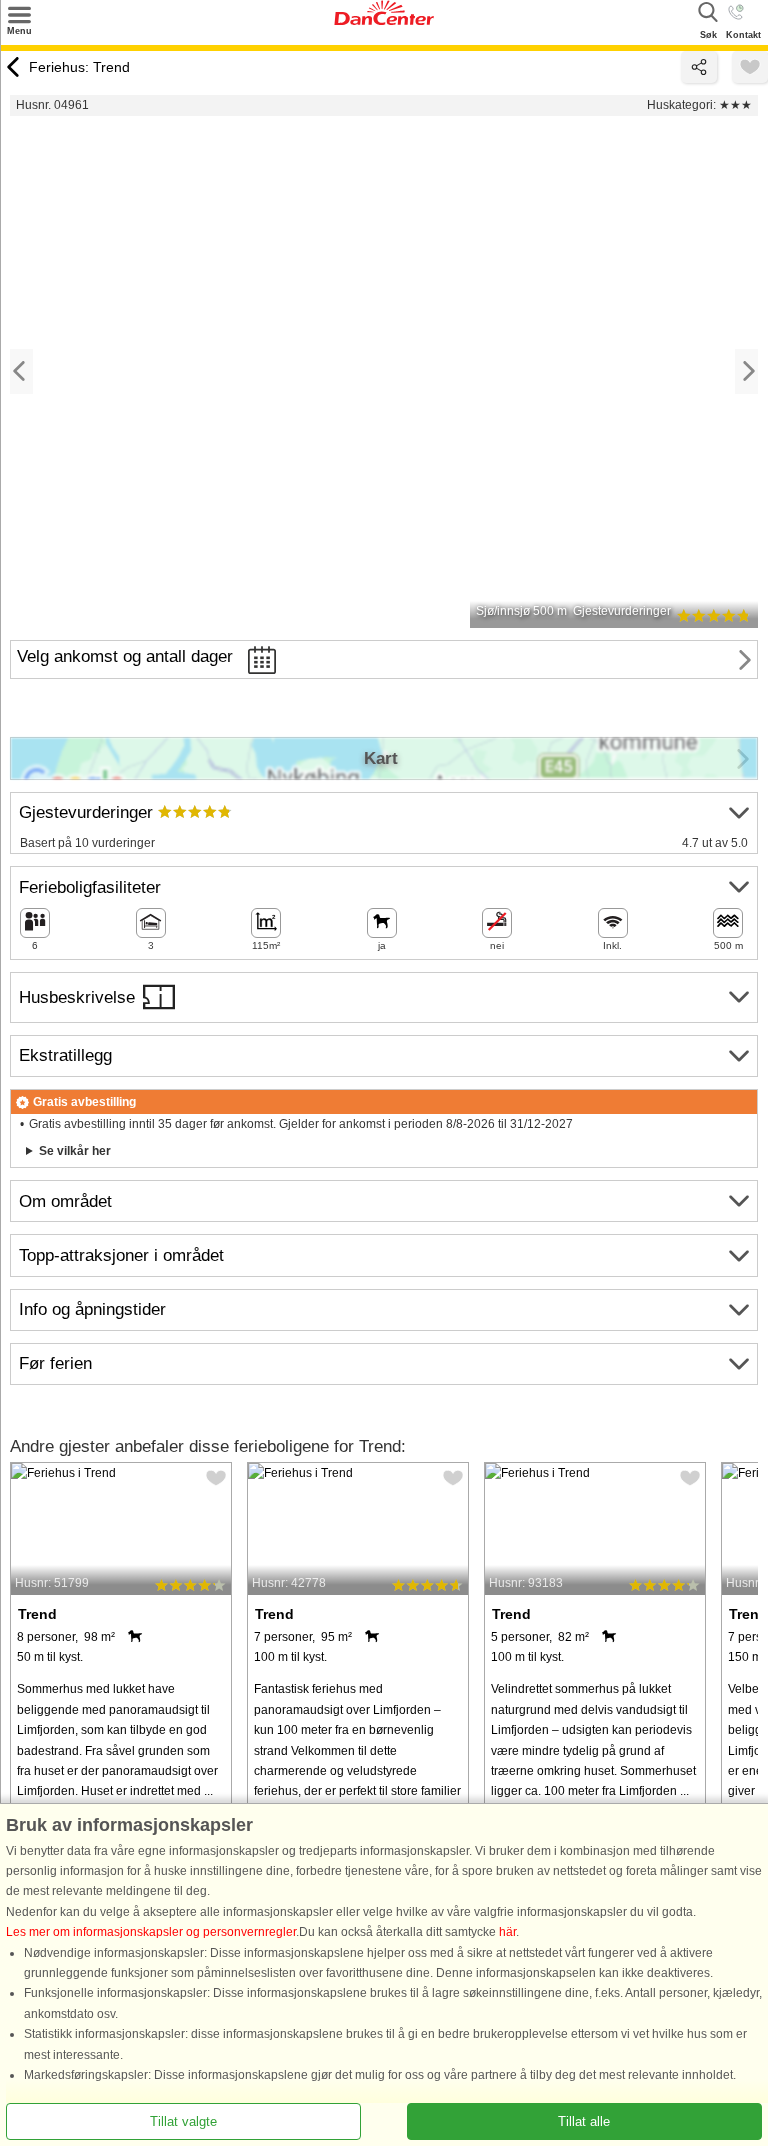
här (507, 1932)
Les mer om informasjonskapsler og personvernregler (151, 1932)
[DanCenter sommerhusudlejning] (384, 21)
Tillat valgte (183, 2121)
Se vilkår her (75, 1151)
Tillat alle (584, 2121)
